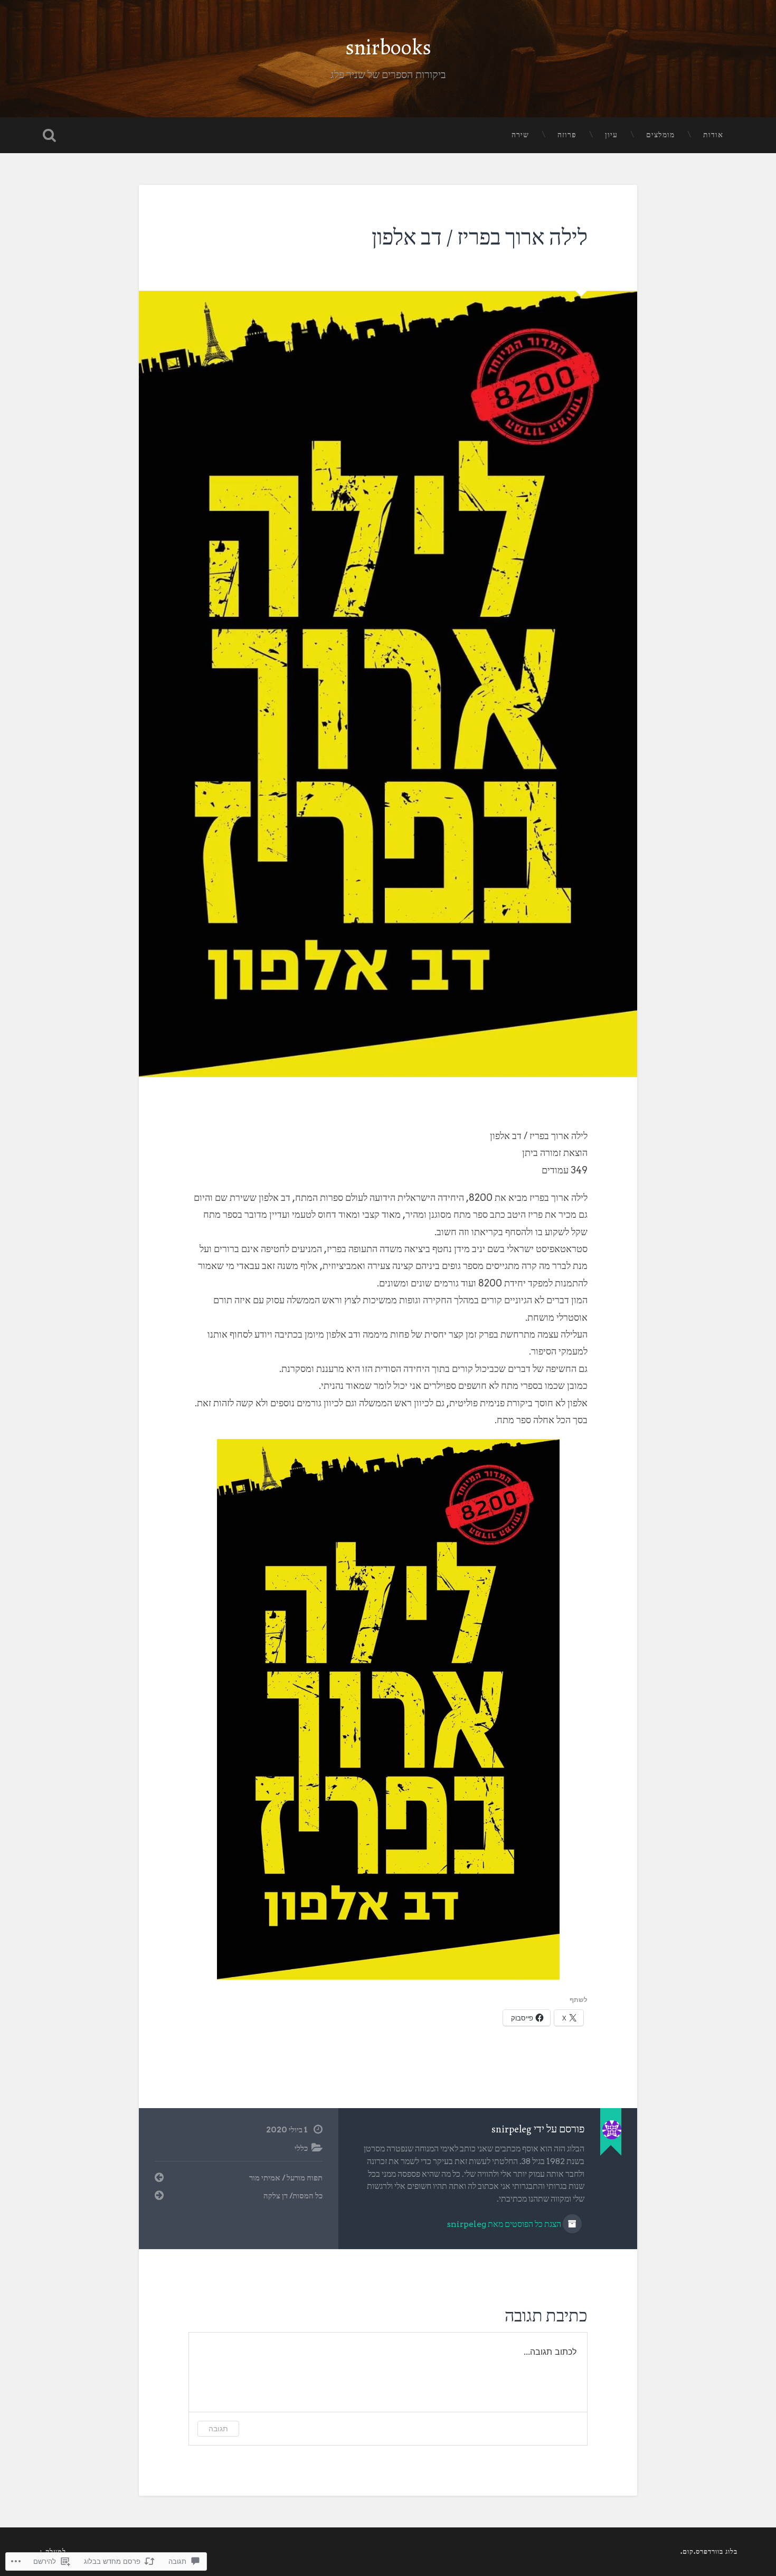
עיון (611, 135)
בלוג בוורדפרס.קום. (709, 2551)
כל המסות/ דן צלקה (293, 2196)
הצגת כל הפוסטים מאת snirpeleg (505, 2224)
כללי (301, 2148)
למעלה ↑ (53, 2551)
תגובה (218, 2428)
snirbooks (388, 47)
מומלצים (660, 135)
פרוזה (567, 135)
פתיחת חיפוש (50, 135)
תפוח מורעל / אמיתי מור (286, 2178)
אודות (713, 135)
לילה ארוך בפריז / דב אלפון (480, 237)
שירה (520, 135)
